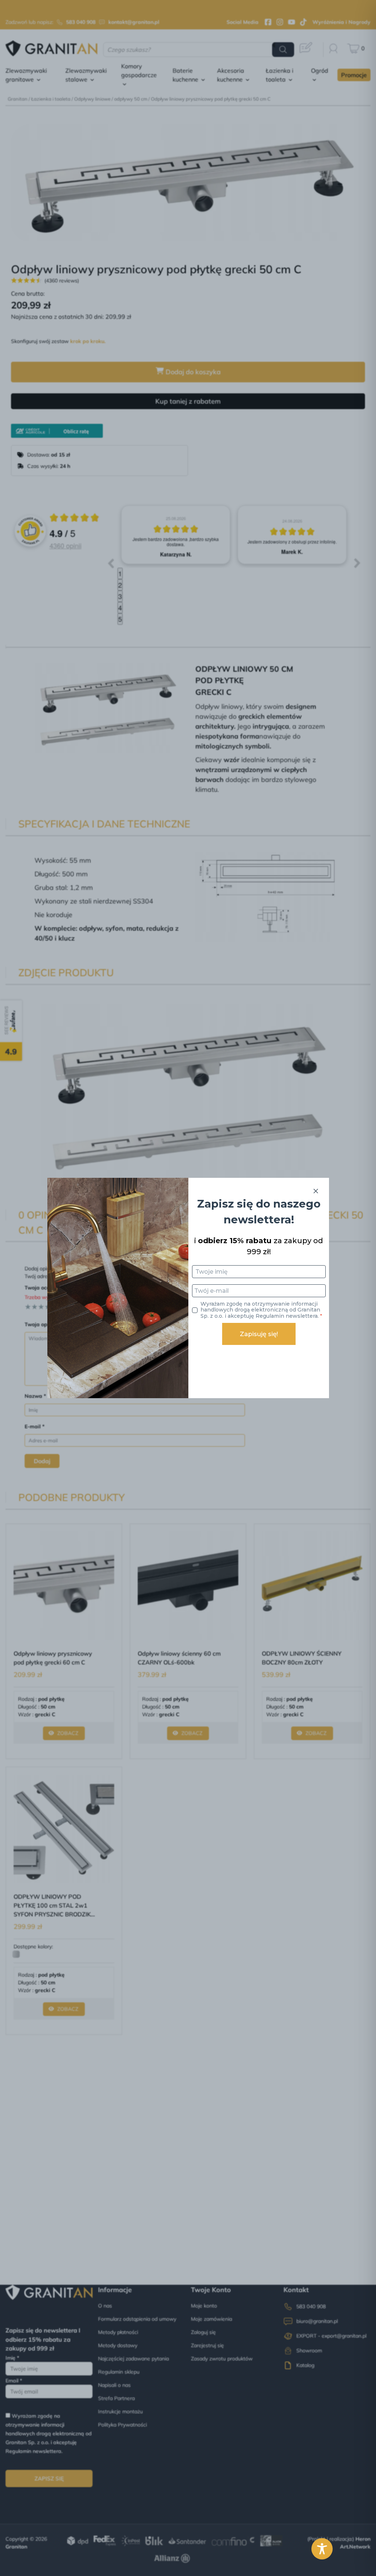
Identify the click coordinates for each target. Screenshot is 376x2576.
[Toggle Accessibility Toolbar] (322, 2549)
